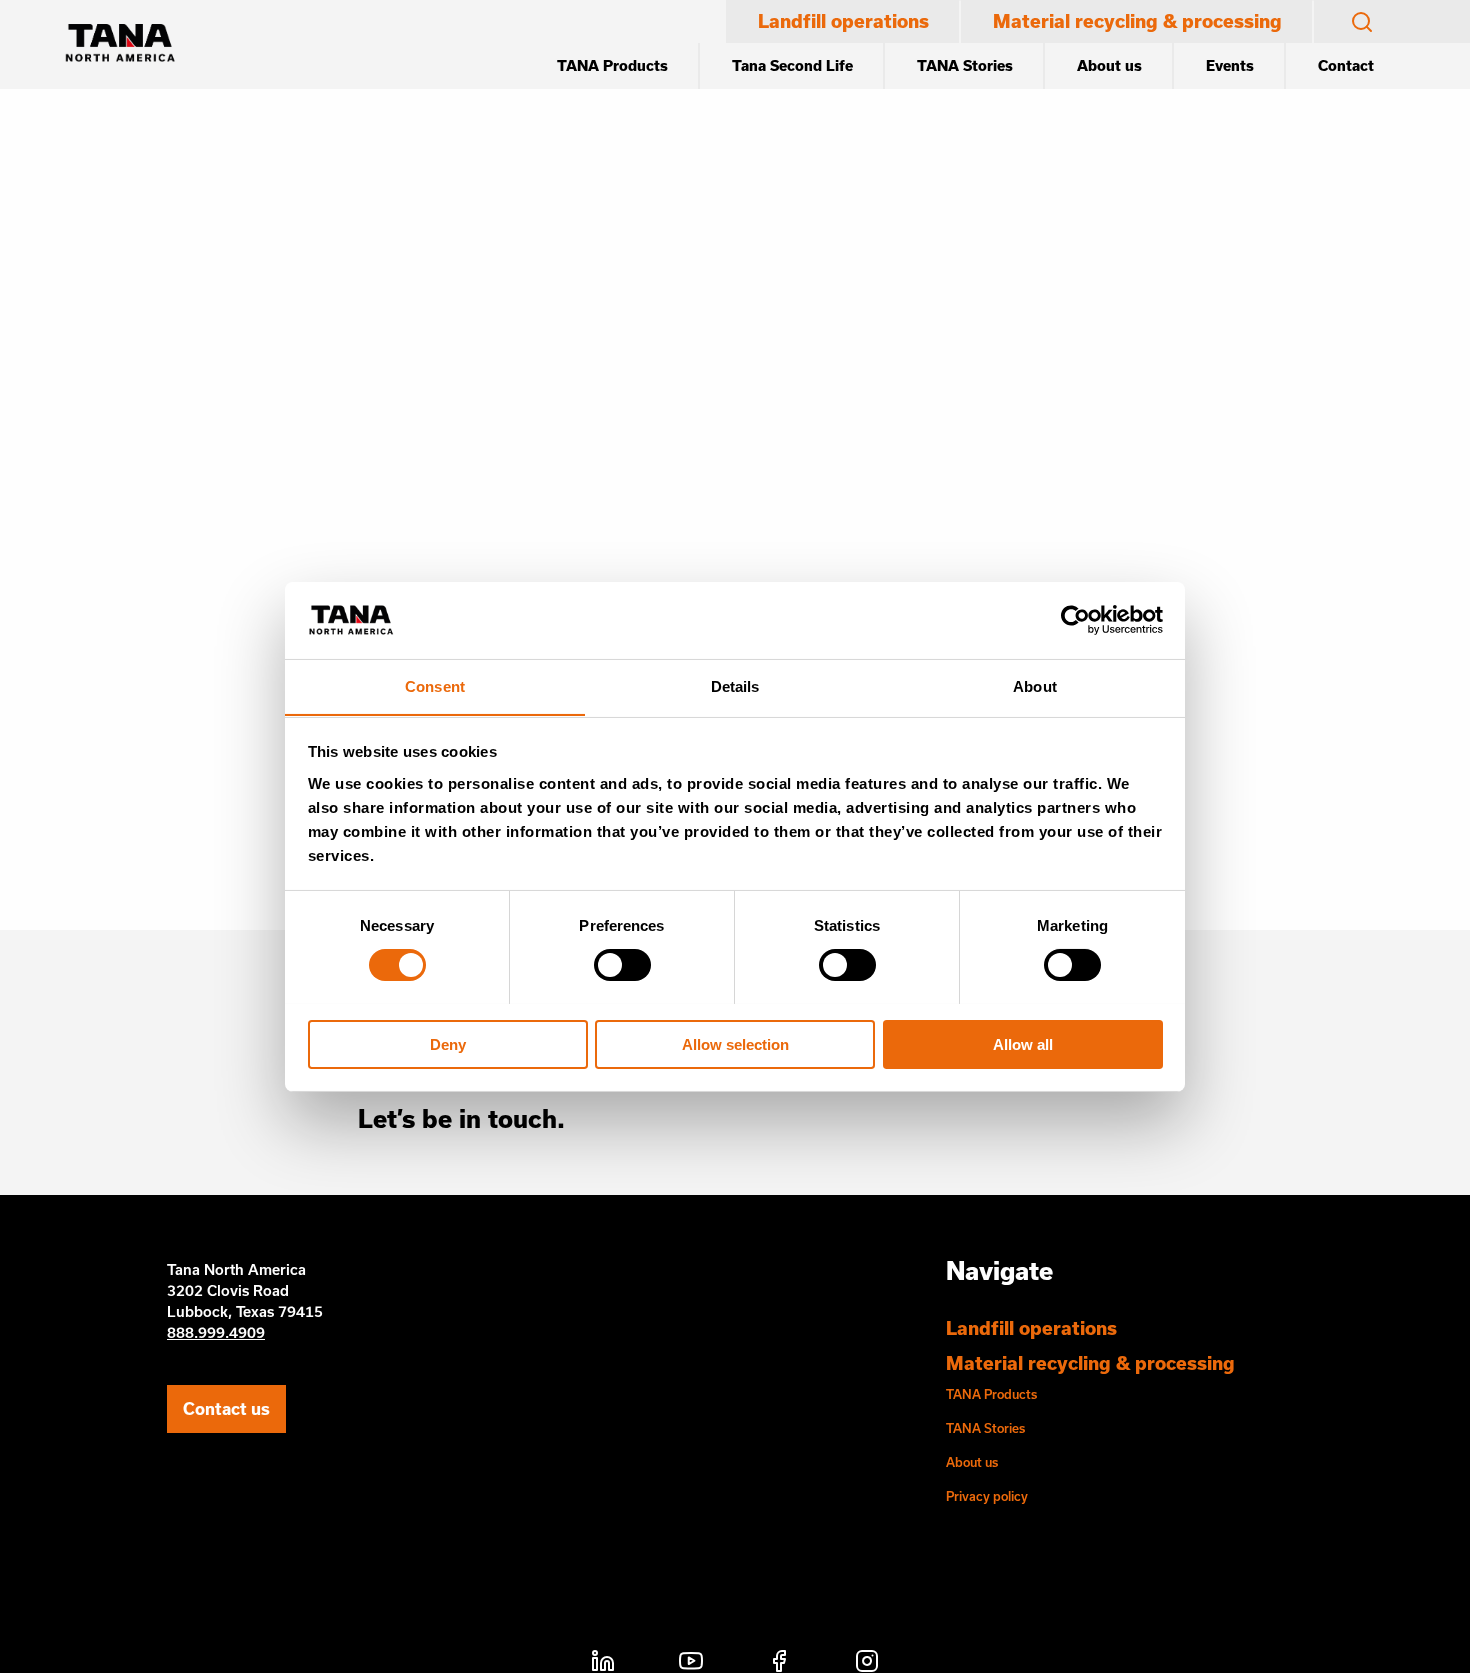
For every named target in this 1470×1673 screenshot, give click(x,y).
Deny (448, 1043)
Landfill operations (843, 21)
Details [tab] (735, 685)
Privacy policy (987, 1496)
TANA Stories (965, 65)
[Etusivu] (120, 45)
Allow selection (735, 1043)
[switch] (622, 965)
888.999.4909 (216, 1332)
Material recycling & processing (1137, 21)
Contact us (226, 1408)
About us (1109, 65)
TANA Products (612, 65)
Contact (1346, 65)
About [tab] (1035, 685)
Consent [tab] (435, 685)
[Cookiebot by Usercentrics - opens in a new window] (1075, 620)
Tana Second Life (792, 65)
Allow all (1023, 1043)
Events (1230, 65)
